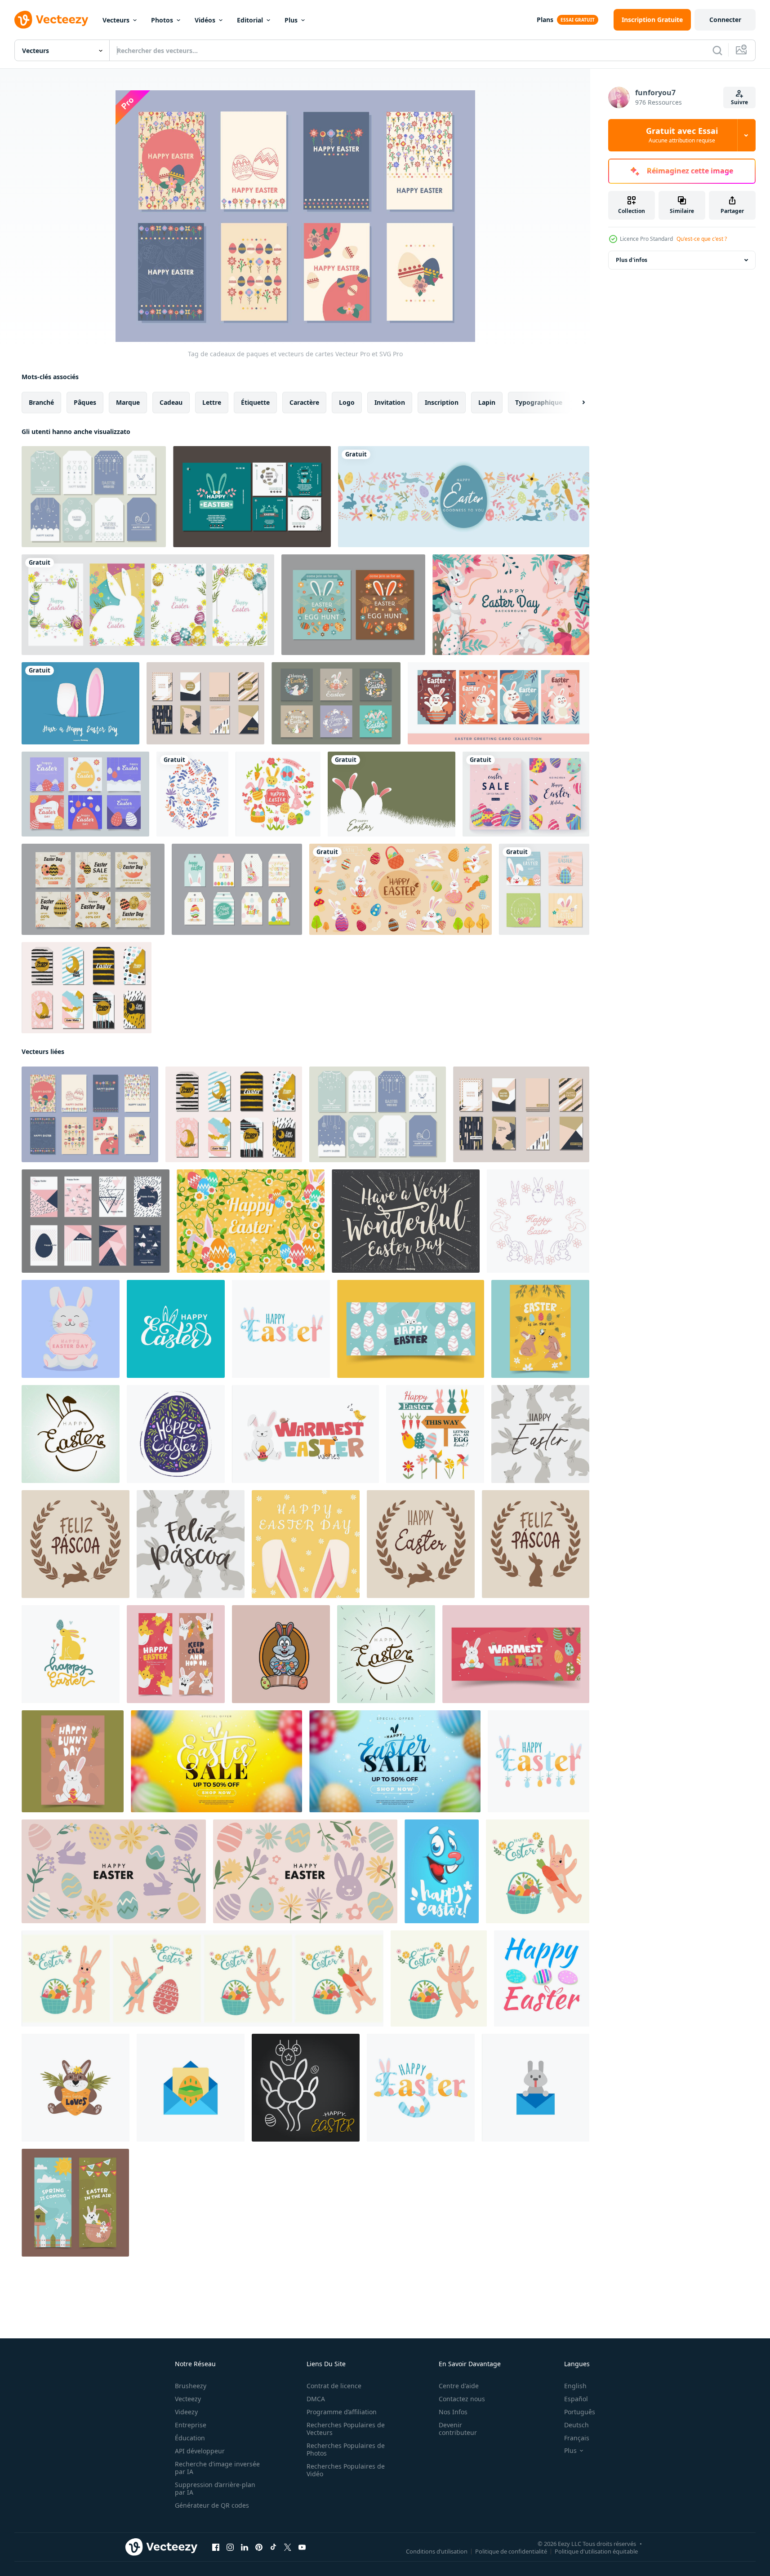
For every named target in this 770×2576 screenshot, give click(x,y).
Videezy (186, 2412)
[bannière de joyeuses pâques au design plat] (464, 497)
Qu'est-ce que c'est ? (702, 239)
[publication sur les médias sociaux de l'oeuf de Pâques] (93, 889)
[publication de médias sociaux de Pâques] (252, 497)
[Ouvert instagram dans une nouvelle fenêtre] (230, 2547)
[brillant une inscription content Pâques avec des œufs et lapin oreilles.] (542, 1978)
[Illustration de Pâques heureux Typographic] (406, 1221)
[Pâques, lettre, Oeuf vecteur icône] (191, 2088)
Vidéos (205, 20)
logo (347, 402)
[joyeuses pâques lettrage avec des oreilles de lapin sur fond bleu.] (176, 1329)
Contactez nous (462, 2399)
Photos (162, 20)
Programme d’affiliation (342, 2412)
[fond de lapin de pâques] (511, 605)
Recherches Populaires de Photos (346, 2449)
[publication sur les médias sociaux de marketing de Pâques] (85, 794)
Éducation (190, 2438)
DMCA (316, 2399)
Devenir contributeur (458, 2429)
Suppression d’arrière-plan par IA (215, 2488)
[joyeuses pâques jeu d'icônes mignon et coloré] (278, 794)
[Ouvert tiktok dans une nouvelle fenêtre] (273, 2547)
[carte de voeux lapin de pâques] (498, 703)
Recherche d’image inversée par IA (217, 2468)
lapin (487, 402)
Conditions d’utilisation (437, 2551)
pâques (85, 402)
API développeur (200, 2451)
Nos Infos (453, 2412)
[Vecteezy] (51, 20)
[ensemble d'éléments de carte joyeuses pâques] (435, 1434)
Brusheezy (191, 2386)
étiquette (255, 402)
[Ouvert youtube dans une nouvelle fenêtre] (302, 2547)
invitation (390, 402)
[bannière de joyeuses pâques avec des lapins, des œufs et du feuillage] (401, 889)
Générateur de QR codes (212, 2505)
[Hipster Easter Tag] (205, 703)
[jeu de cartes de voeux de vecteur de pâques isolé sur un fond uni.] (148, 605)
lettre (212, 402)
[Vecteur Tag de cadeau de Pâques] (237, 889)
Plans (545, 20)
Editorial (250, 20)
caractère (304, 402)
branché (41, 402)
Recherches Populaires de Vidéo (346, 2470)
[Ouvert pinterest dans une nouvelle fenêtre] (259, 2547)
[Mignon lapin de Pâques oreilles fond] (80, 703)
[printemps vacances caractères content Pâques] (281, 1329)
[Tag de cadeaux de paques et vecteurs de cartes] (90, 1114)
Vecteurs (116, 20)
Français (577, 2438)
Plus (291, 20)
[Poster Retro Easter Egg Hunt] (353, 605)
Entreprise (191, 2425)
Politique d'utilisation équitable (596, 2551)
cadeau (171, 402)
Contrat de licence (334, 2386)
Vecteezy (188, 2399)
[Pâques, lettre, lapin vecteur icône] (536, 2088)
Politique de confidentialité (511, 2551)
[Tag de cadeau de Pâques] (94, 497)
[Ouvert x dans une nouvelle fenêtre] (288, 2547)
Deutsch (576, 2425)
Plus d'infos (632, 260)
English (575, 2386)
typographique (539, 402)
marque (128, 402)
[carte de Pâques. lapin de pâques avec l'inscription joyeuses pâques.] (71, 1329)
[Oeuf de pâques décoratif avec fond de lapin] (251, 1221)
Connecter (725, 20)
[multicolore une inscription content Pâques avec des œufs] (421, 2088)
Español (576, 2399)
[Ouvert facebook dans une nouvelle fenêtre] (216, 2547)
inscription (442, 402)
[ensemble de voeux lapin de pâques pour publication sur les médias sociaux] (336, 703)
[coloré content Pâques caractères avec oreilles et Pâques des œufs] (539, 1761)
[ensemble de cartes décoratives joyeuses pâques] (544, 889)
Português (580, 2412)
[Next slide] (576, 403)
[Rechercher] (717, 50)
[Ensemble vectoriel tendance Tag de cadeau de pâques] (87, 988)
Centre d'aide (459, 2386)
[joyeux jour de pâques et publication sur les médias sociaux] (526, 794)
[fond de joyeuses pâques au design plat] (392, 794)
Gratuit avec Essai (682, 135)
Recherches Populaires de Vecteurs (346, 2429)
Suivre (739, 102)
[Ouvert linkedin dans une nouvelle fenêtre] (245, 2547)
